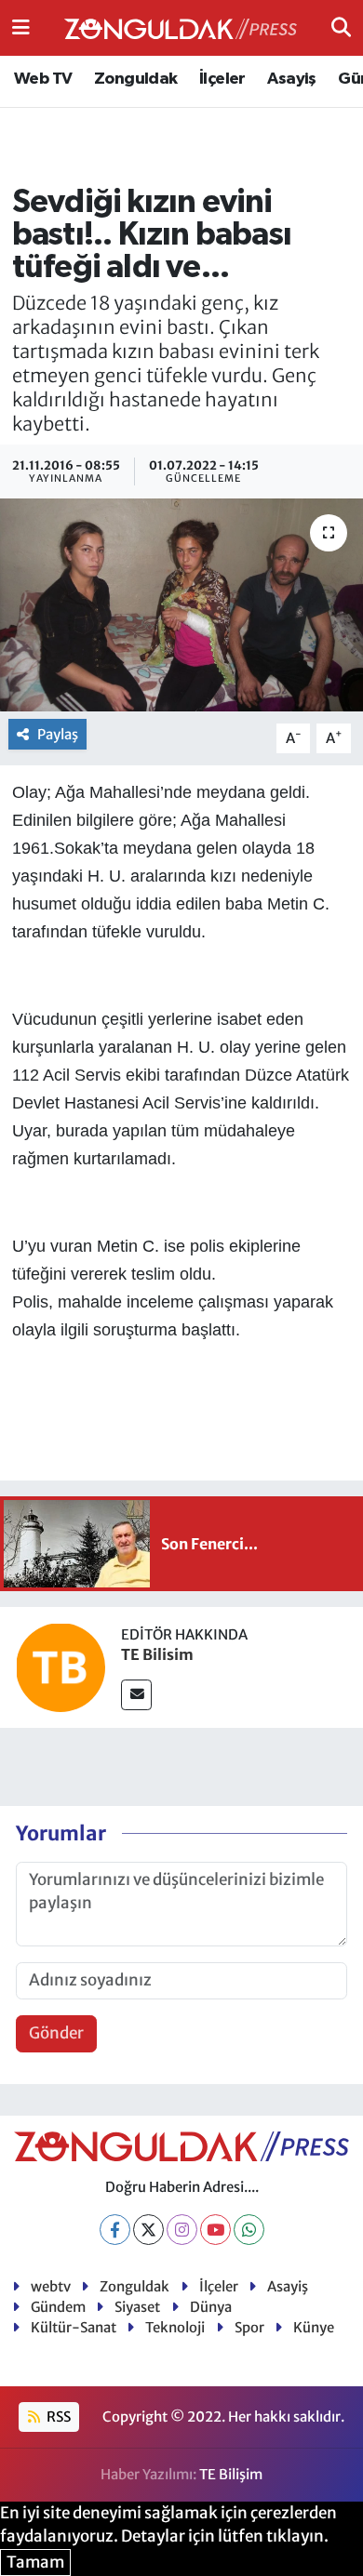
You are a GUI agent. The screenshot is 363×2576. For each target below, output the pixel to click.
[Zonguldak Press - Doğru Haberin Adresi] (181, 28)
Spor (249, 2327)
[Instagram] (182, 2230)
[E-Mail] (136, 1695)
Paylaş (58, 734)
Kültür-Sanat (74, 2327)
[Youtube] (215, 2230)
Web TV (43, 79)
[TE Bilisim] (60, 1666)
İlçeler (222, 79)
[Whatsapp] (249, 2230)
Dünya (211, 2307)
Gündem (58, 2307)
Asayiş (291, 79)
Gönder (56, 2033)
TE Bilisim (157, 1654)
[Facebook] (115, 2230)
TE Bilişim (231, 2474)
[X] (148, 2230)
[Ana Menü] (21, 27)
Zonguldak (136, 79)
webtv (51, 2286)
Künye (314, 2327)
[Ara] (341, 27)
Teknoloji (175, 2327)
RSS (57, 2417)
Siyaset (137, 2307)
